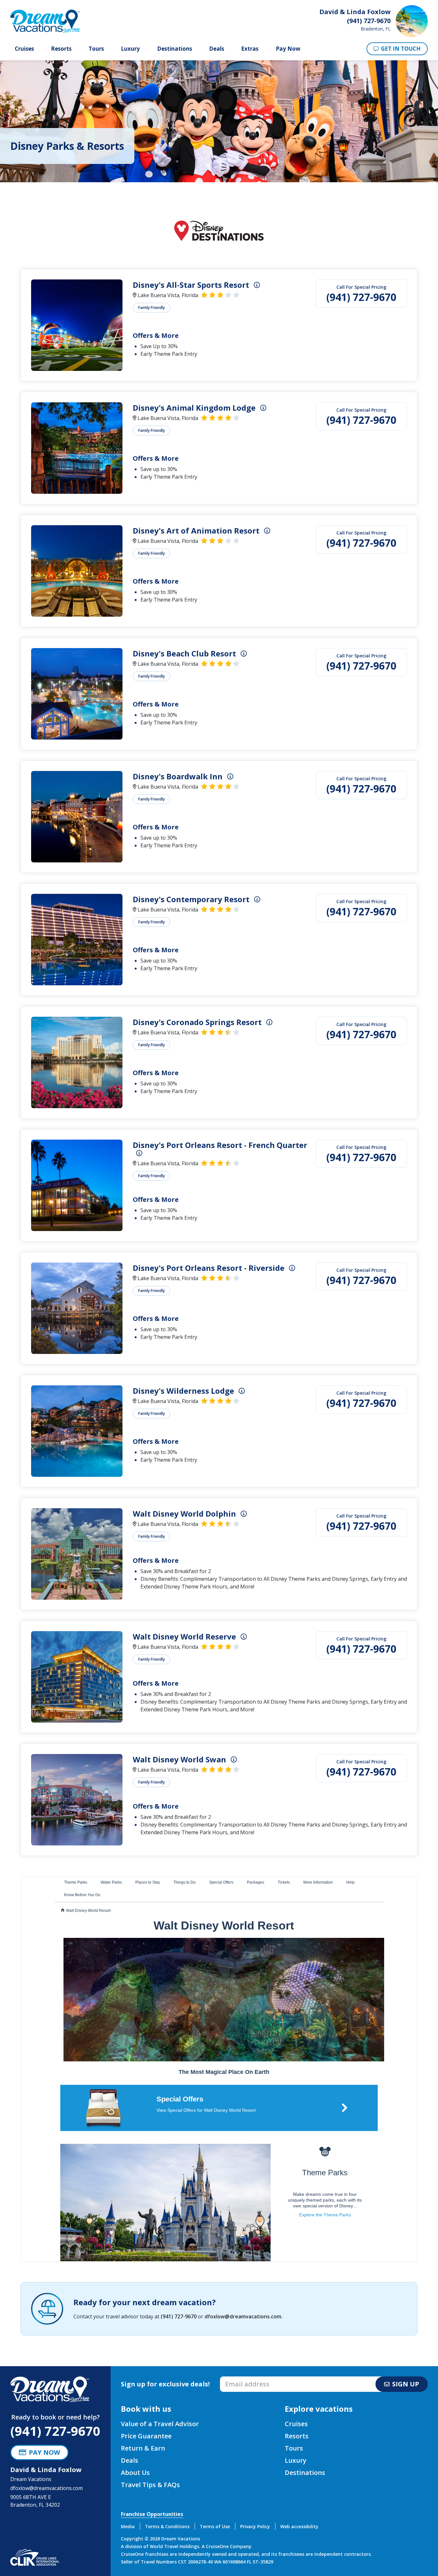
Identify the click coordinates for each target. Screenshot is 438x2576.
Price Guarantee (146, 2436)
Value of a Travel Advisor (160, 2424)
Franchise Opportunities (152, 2514)
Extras (250, 49)
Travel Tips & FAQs (150, 2485)
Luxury (130, 49)
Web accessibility (299, 2526)
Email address (237, 2378)
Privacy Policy (255, 2526)
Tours (96, 49)
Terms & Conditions (167, 2526)
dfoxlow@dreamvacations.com (243, 2316)
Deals (217, 49)
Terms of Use (215, 2526)
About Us (135, 2473)
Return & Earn (143, 2448)
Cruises (24, 49)
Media (128, 2526)
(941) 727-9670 (361, 297)
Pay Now (288, 49)
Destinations (175, 49)
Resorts (61, 49)
